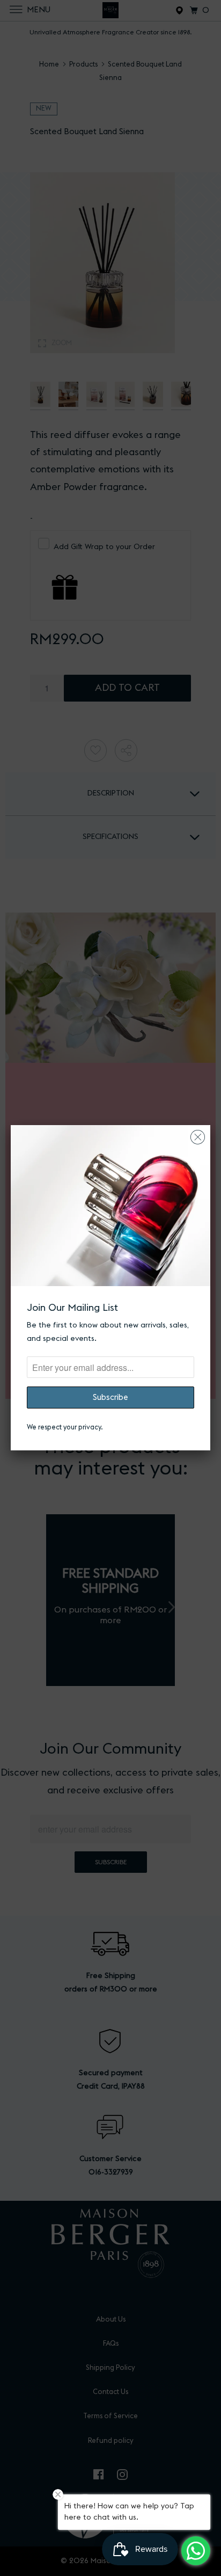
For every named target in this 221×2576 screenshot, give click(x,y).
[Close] (198, 1134)
